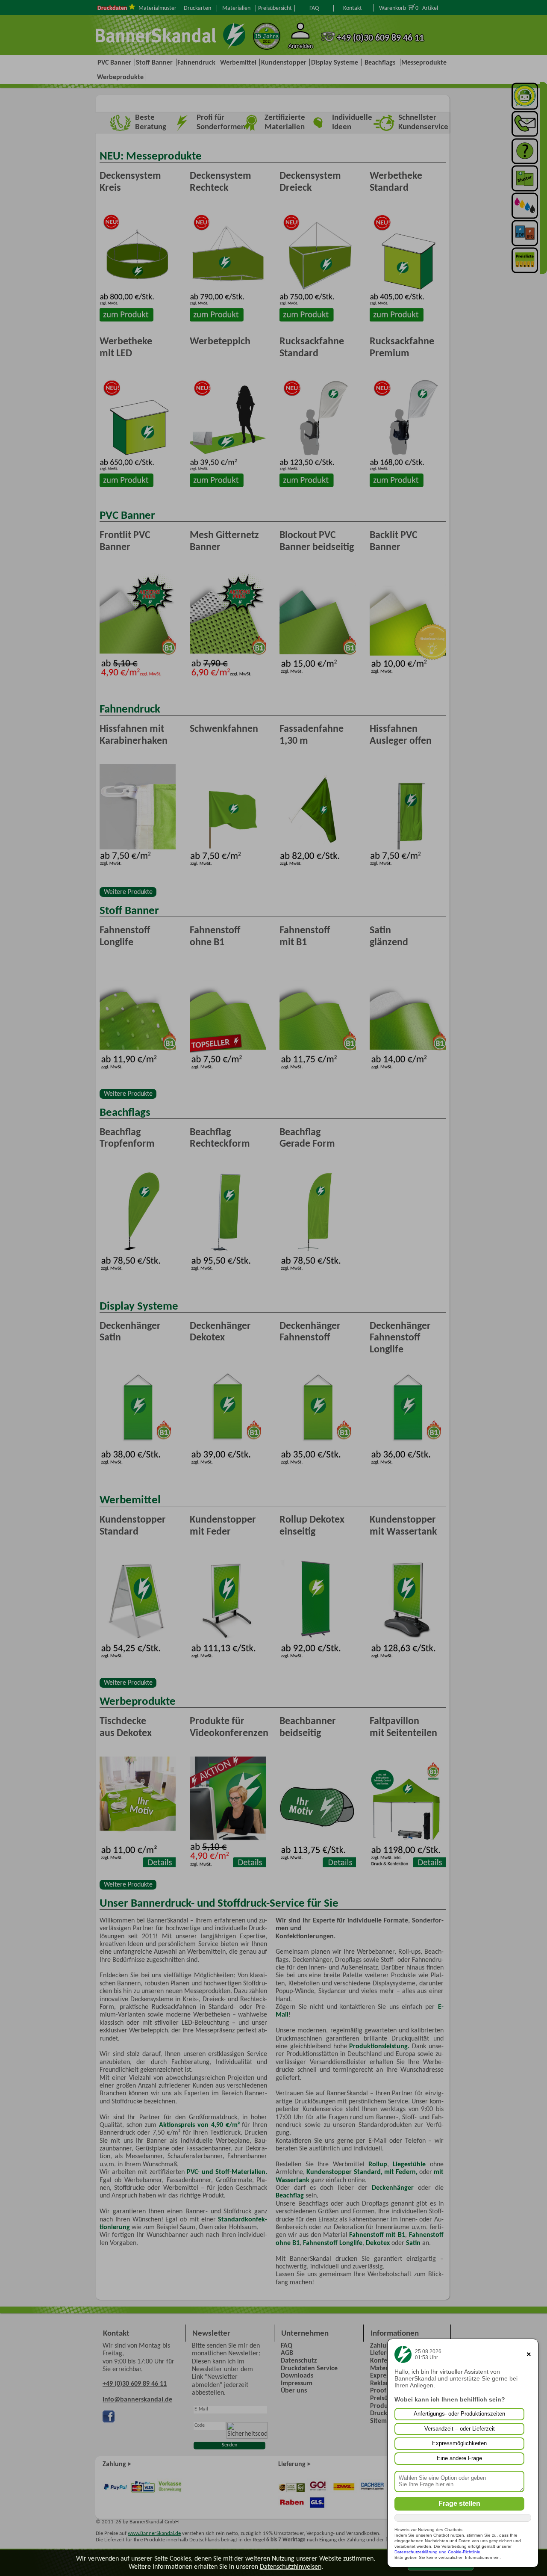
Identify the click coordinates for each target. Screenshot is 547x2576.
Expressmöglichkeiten (459, 2443)
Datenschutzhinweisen (291, 2566)
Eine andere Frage (459, 2458)
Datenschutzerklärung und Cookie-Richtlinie (437, 2552)
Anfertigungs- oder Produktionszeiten (459, 2414)
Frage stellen (459, 2504)
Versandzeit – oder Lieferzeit (460, 2429)
